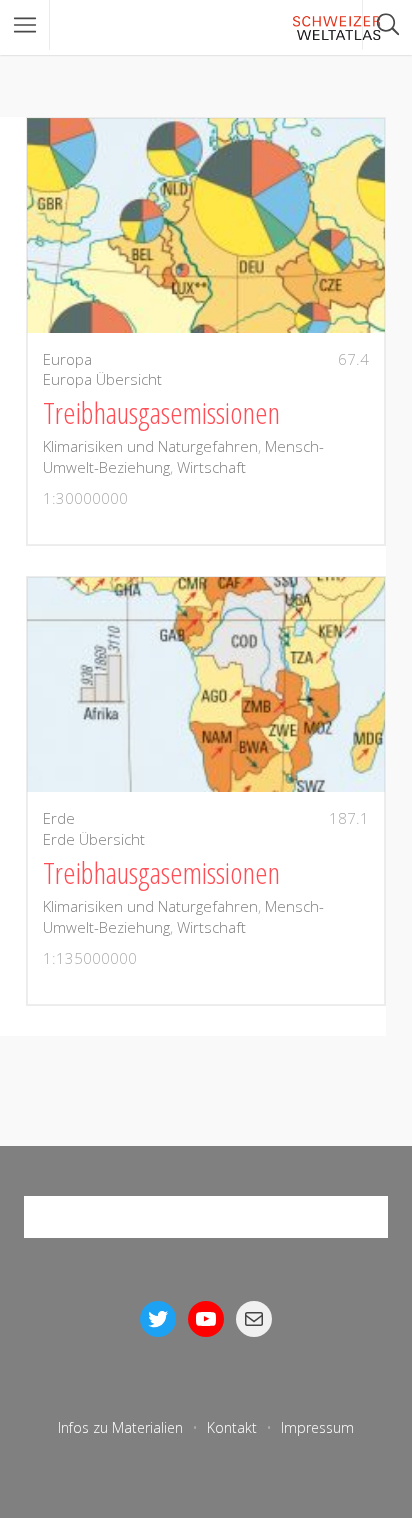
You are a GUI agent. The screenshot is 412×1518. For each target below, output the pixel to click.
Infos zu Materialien (120, 1427)
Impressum (317, 1427)
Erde (59, 818)
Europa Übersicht (102, 379)
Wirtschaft (211, 467)
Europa (67, 359)
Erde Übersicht (94, 839)
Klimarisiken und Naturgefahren (150, 446)
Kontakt (232, 1427)
